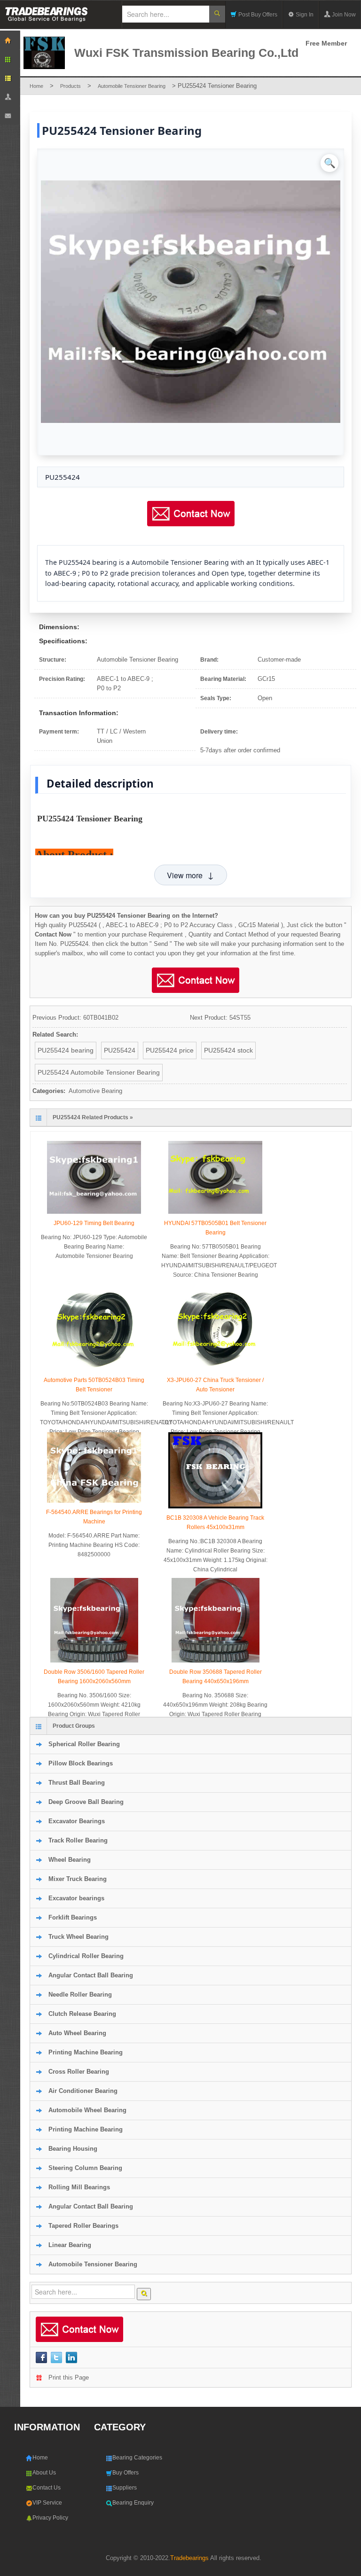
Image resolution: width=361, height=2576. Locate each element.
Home (36, 86)
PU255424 (120, 1050)
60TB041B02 (101, 1018)
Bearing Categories (137, 2458)
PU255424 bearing (66, 1050)
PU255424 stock (228, 1050)
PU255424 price (170, 1050)
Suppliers (125, 2488)
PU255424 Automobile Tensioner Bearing (99, 1072)
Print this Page (69, 2377)
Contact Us (47, 2488)
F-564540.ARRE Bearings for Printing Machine (94, 1517)
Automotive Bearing (95, 1091)
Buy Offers (126, 2473)
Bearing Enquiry (133, 2503)
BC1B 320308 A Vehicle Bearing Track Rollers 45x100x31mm (215, 1522)
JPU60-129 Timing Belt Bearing (94, 1223)
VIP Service (47, 2503)
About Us (44, 2473)
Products (71, 86)
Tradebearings (189, 2558)
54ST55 (240, 1018)
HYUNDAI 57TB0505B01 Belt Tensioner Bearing (215, 1228)
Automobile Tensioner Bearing (132, 86)
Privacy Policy (50, 2518)
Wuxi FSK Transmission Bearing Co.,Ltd (186, 53)
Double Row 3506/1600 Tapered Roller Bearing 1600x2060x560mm (94, 1677)
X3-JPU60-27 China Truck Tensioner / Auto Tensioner (215, 1385)
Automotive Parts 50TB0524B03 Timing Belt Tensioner (94, 1385)
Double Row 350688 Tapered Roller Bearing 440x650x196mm (216, 1677)
